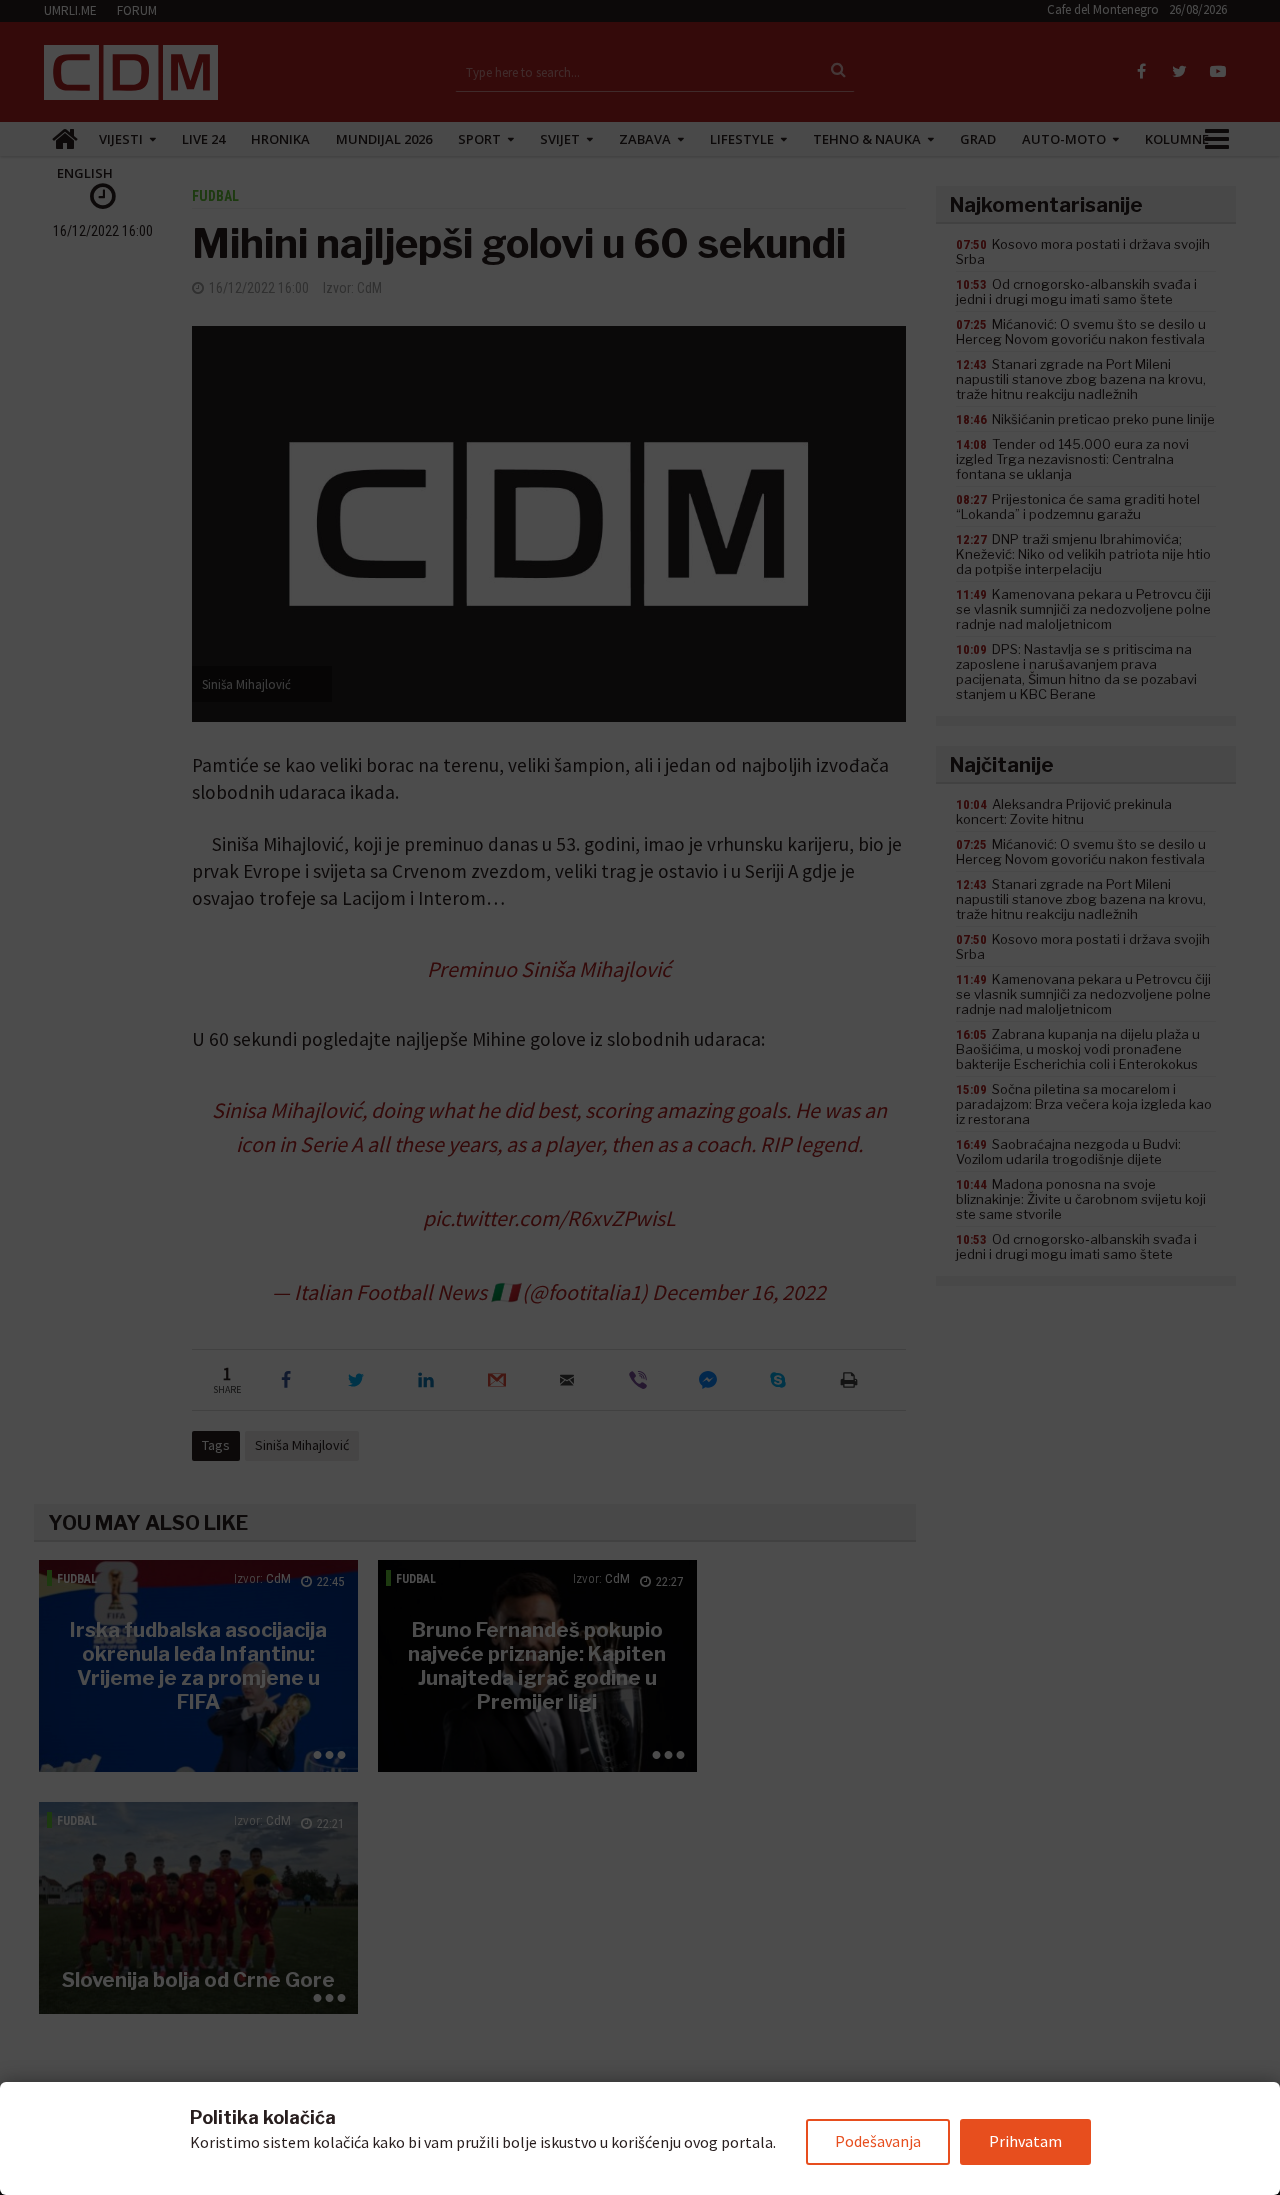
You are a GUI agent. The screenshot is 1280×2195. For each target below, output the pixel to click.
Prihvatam (1025, 2141)
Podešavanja (878, 2141)
